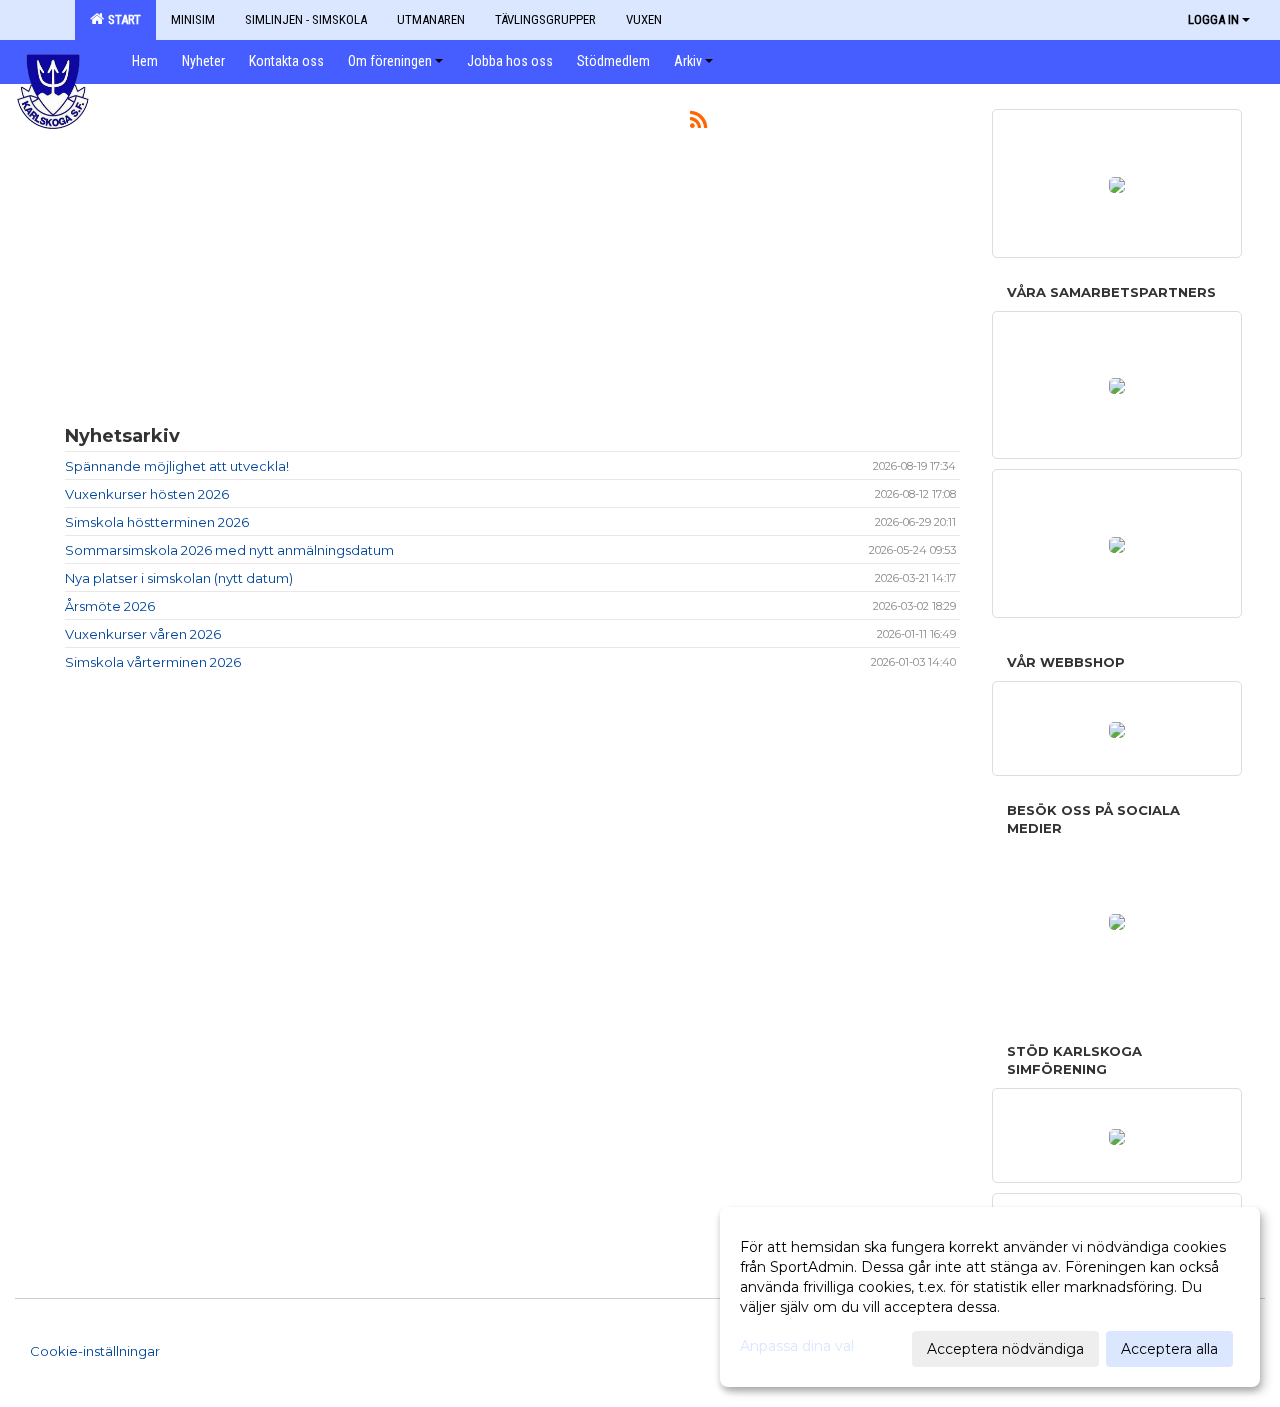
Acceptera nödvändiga (1005, 1349)
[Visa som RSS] (698, 123)
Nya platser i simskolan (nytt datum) (179, 578)
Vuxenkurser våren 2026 (143, 634)
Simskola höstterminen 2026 (157, 522)
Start (121, 19)
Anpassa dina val (797, 1346)
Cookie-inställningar (95, 1351)
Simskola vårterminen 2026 (153, 662)
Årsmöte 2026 (110, 606)
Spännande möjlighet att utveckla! (177, 466)
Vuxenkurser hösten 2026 (147, 494)
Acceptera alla (1169, 1349)
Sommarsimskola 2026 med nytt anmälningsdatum (229, 550)
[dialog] (990, 1297)
